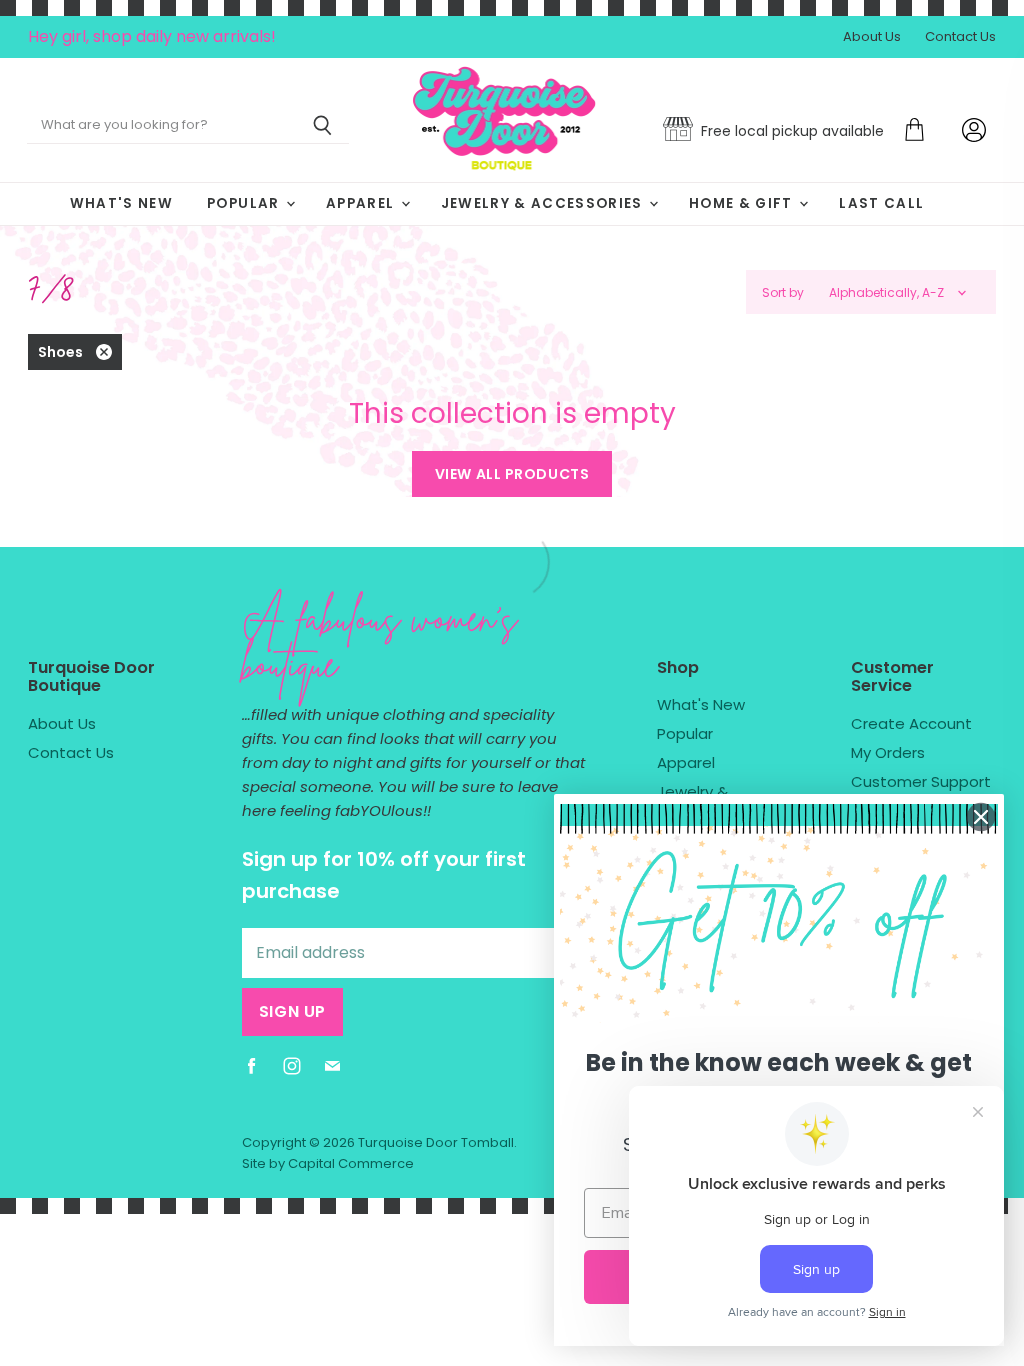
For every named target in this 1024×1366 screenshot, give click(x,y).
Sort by (783, 293)
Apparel (362, 203)
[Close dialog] (981, 817)
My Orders (888, 752)
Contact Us (960, 37)
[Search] (322, 126)
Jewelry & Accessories (544, 203)
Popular (245, 203)
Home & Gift (743, 203)
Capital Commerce (351, 1163)
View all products (512, 474)
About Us (872, 37)
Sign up (292, 1011)
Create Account (911, 723)
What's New (121, 203)
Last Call (881, 203)
